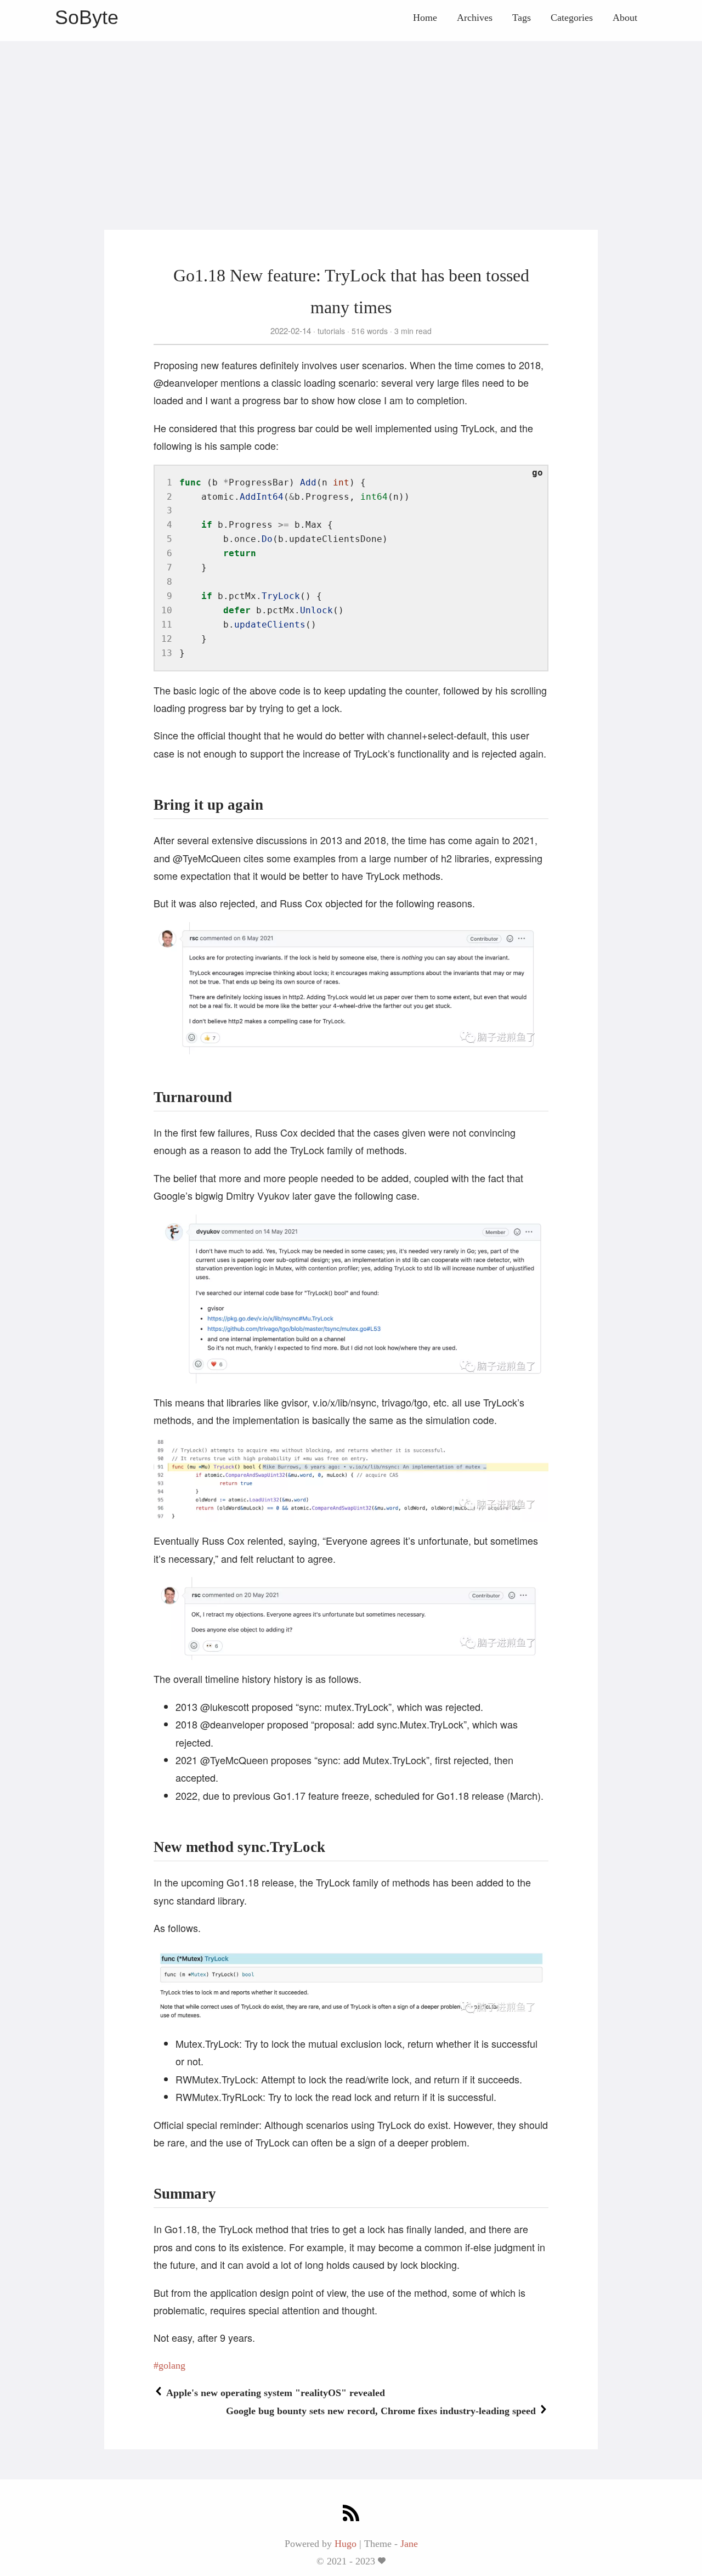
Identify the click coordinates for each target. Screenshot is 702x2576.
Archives (475, 18)
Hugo (346, 2544)
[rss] (351, 2514)
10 (167, 610)
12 (167, 639)
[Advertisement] (351, 118)
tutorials (331, 331)
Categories (572, 18)
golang (172, 2365)
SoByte (87, 17)
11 (167, 625)
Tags (522, 18)
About (625, 18)
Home (425, 18)
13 (167, 653)
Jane (409, 2544)
